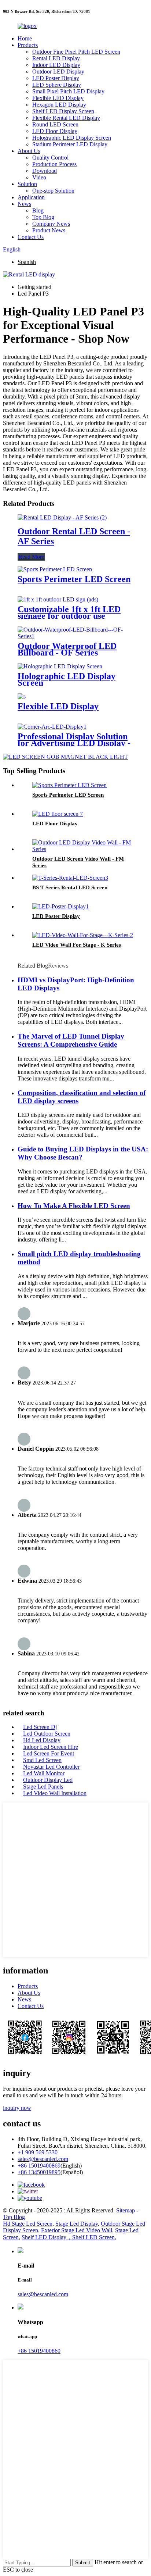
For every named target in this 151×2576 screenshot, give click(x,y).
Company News (51, 224)
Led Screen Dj (40, 1727)
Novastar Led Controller (51, 1767)
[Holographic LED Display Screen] (60, 666)
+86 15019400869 (39, 2166)
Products (28, 45)
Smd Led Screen (42, 1760)
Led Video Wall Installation (55, 1793)
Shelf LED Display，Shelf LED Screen (68, 2237)
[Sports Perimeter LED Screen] (55, 569)
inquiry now (17, 2108)
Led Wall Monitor (44, 1773)
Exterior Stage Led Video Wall (77, 2230)
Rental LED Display (56, 58)
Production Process (54, 164)
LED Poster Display (56, 78)
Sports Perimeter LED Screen (74, 579)
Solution (27, 184)
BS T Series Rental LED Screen (70, 887)
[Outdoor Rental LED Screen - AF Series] (62, 517)
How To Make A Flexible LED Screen (74, 1206)
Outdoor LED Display (58, 72)
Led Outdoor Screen (47, 1734)
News (24, 204)
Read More (31, 557)
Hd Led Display (42, 1740)
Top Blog (43, 217)
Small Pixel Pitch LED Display (68, 91)
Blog (38, 210)
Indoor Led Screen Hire (51, 1747)
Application (31, 197)
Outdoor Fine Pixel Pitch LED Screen (76, 52)
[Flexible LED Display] (22, 696)
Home (25, 38)
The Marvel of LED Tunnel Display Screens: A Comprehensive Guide (71, 1040)
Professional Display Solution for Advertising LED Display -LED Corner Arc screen (74, 743)
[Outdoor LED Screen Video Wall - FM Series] (83, 849)
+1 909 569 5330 (38, 2152)
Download (45, 171)
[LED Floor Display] (58, 814)
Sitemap (126, 2210)
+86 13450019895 (39, 2172)
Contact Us (31, 237)
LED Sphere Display (57, 85)
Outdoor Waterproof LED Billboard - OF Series (67, 649)
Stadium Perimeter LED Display (70, 144)
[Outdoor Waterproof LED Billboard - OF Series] (75, 636)
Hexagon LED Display (59, 105)
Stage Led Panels (43, 1787)
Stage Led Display (77, 2224)
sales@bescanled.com (43, 2159)
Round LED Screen (55, 124)
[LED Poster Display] (60, 906)
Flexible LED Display (58, 98)
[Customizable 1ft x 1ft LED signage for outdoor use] (58, 599)
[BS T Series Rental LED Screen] (70, 878)
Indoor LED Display (56, 65)
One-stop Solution (53, 191)
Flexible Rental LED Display (66, 118)
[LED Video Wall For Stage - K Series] (83, 935)
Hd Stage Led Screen (28, 2224)
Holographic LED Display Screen (72, 138)
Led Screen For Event (49, 1753)
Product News (49, 230)
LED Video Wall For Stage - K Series (77, 945)
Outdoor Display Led (48, 1780)
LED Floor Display (55, 131)
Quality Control (50, 158)
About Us (29, 151)
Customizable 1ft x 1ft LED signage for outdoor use (69, 612)
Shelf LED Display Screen (63, 111)
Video (39, 177)
